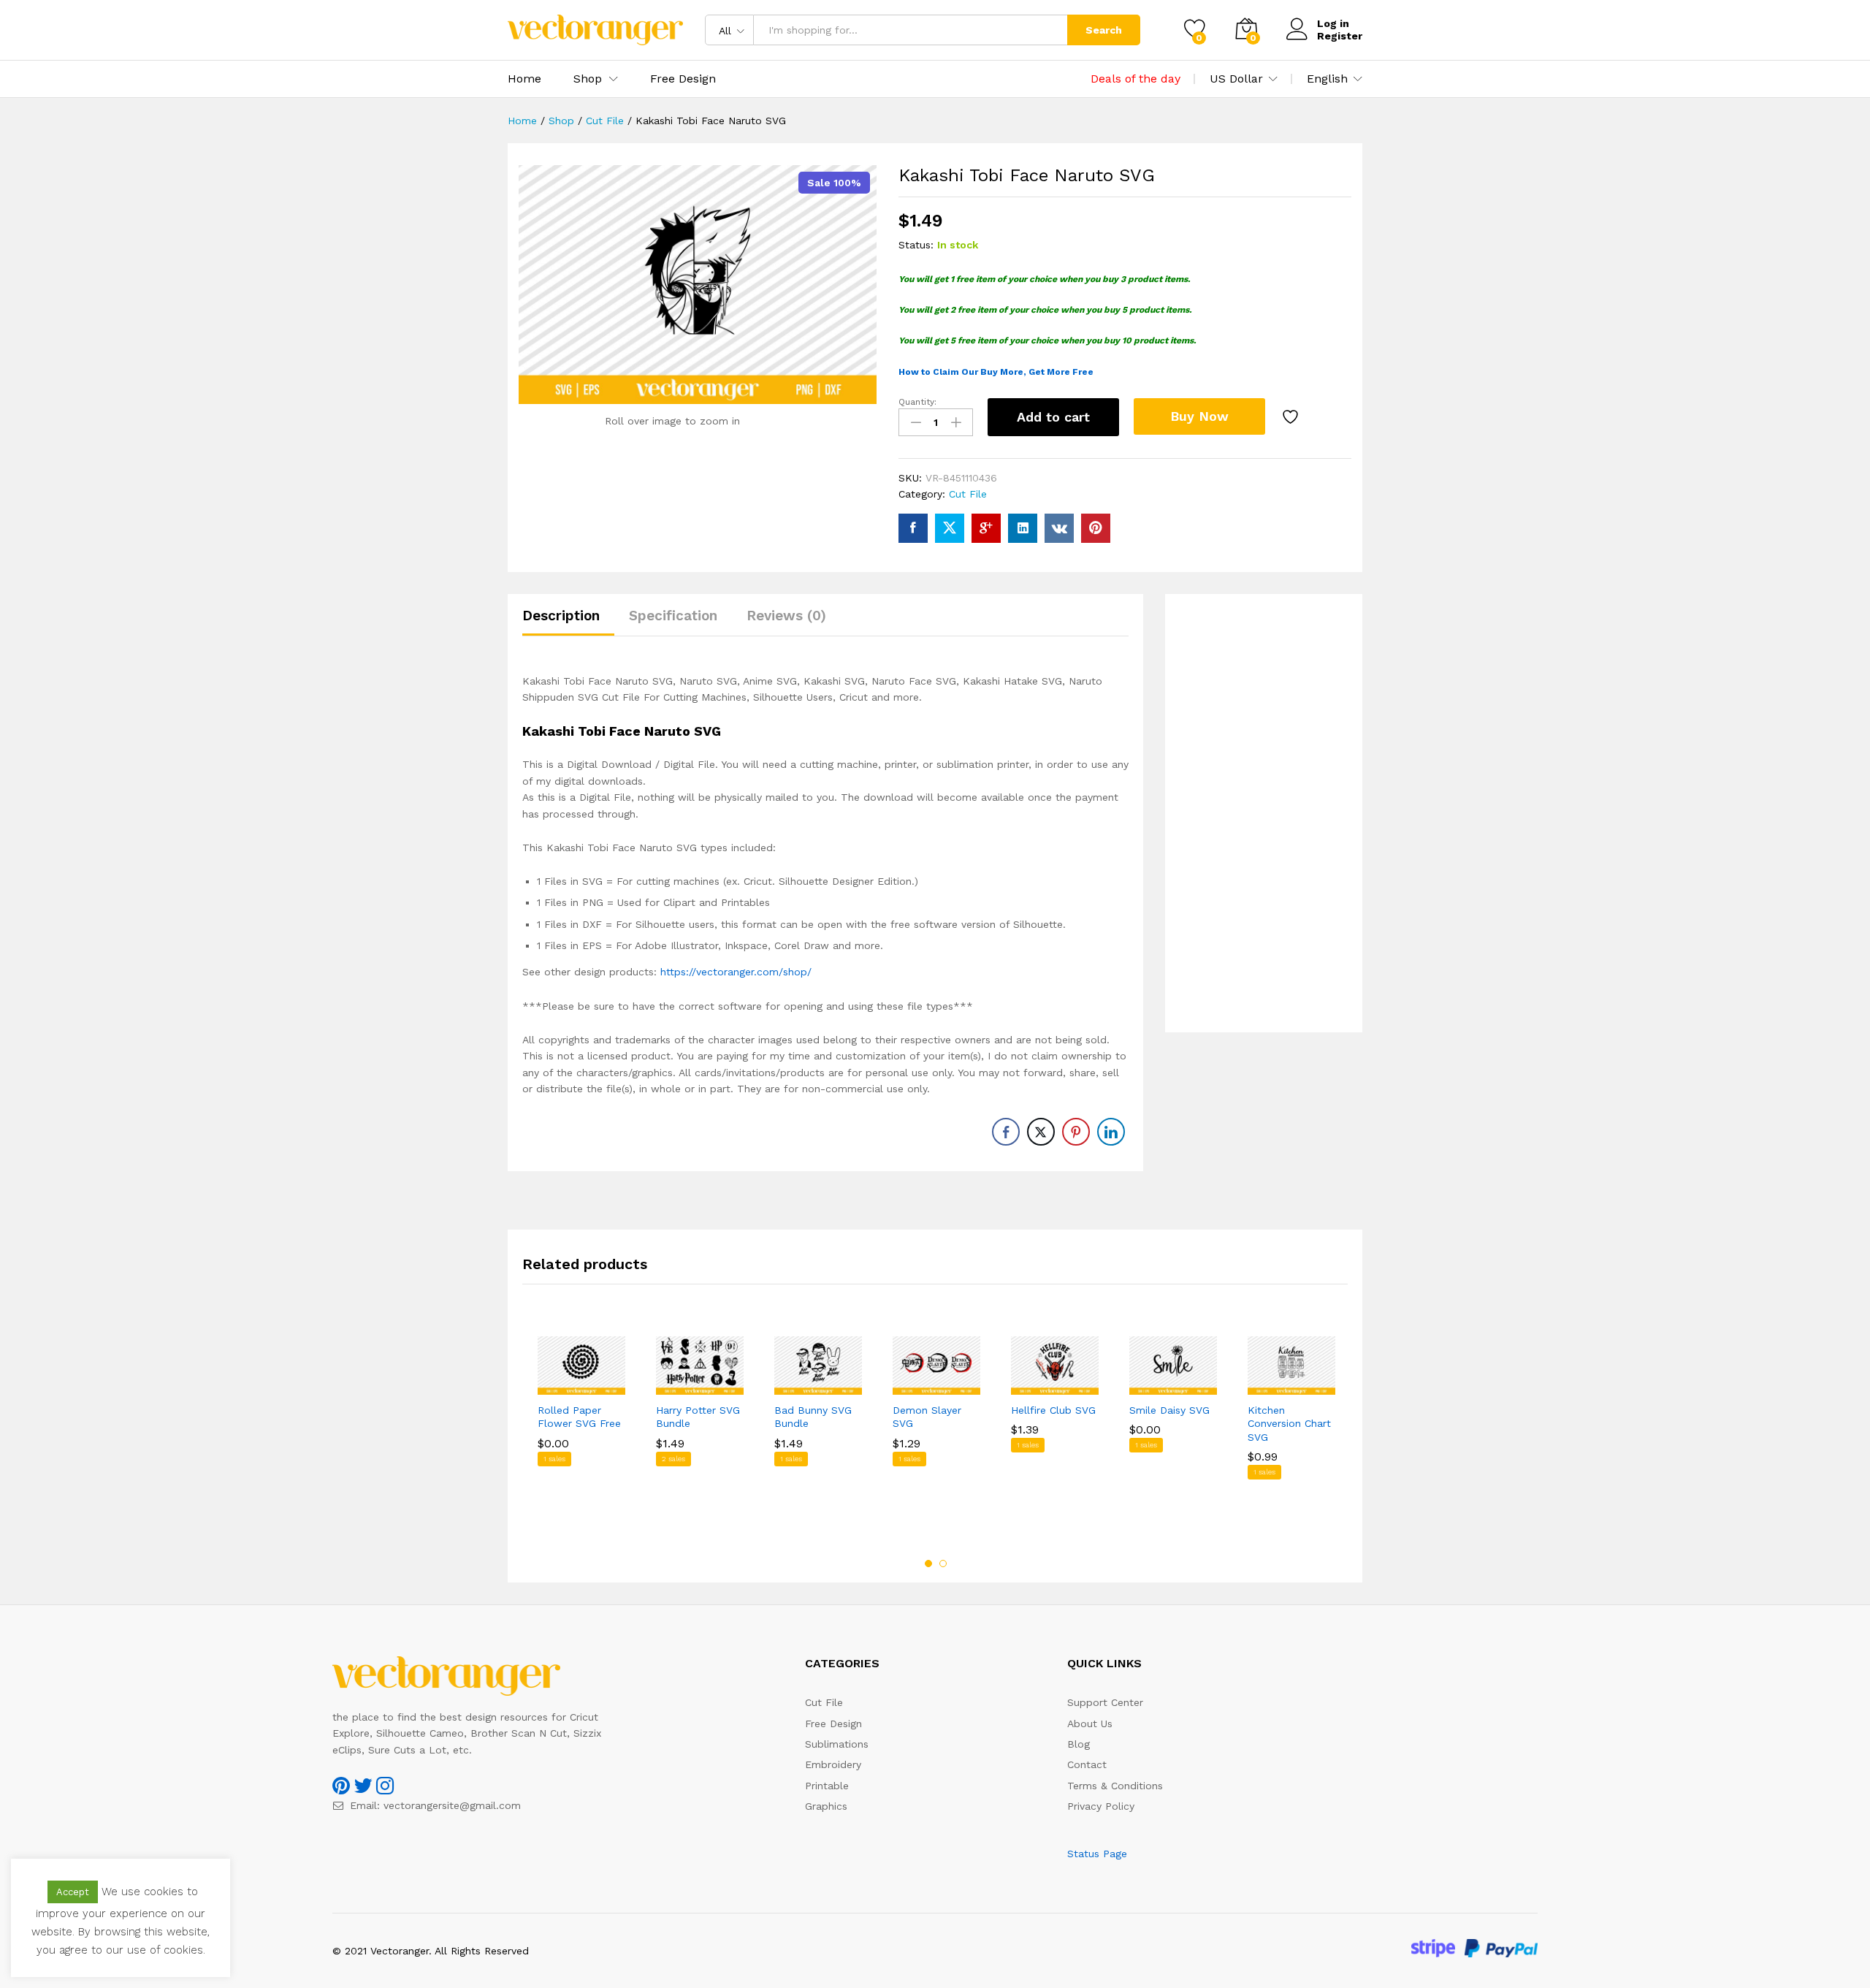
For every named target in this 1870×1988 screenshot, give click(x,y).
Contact (1087, 1764)
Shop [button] (588, 79)
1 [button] (928, 1564)
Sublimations (837, 1744)
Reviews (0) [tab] (786, 616)
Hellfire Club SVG (1053, 1410)
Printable (827, 1786)
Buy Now (1199, 416)
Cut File (968, 494)
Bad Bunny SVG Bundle (813, 1417)
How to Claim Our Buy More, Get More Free (996, 372)
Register (1340, 36)
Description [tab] (561, 616)
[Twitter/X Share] (1041, 1132)
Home (524, 79)
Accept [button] (73, 1892)
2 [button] (943, 1564)
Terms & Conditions (1115, 1786)
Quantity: (917, 402)
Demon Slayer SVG (927, 1417)
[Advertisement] (1264, 813)
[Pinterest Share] (1076, 1132)
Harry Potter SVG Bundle (698, 1417)
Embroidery (833, 1764)
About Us (1090, 1724)
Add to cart (1053, 417)
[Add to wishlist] (1292, 417)
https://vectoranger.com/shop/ (736, 972)
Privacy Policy (1101, 1806)
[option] (581, 1429)
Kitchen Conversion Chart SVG (1289, 1423)
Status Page (1097, 1854)
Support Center (1105, 1702)
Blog (1079, 1744)
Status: (916, 245)
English (1327, 79)
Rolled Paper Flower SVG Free (579, 1417)
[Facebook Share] (1006, 1132)
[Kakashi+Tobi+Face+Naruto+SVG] (950, 528)
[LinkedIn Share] (1111, 1132)
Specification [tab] (673, 616)
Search (1104, 30)
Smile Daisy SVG (1169, 1410)
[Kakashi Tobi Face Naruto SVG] (913, 528)
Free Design (683, 79)
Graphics (826, 1806)
